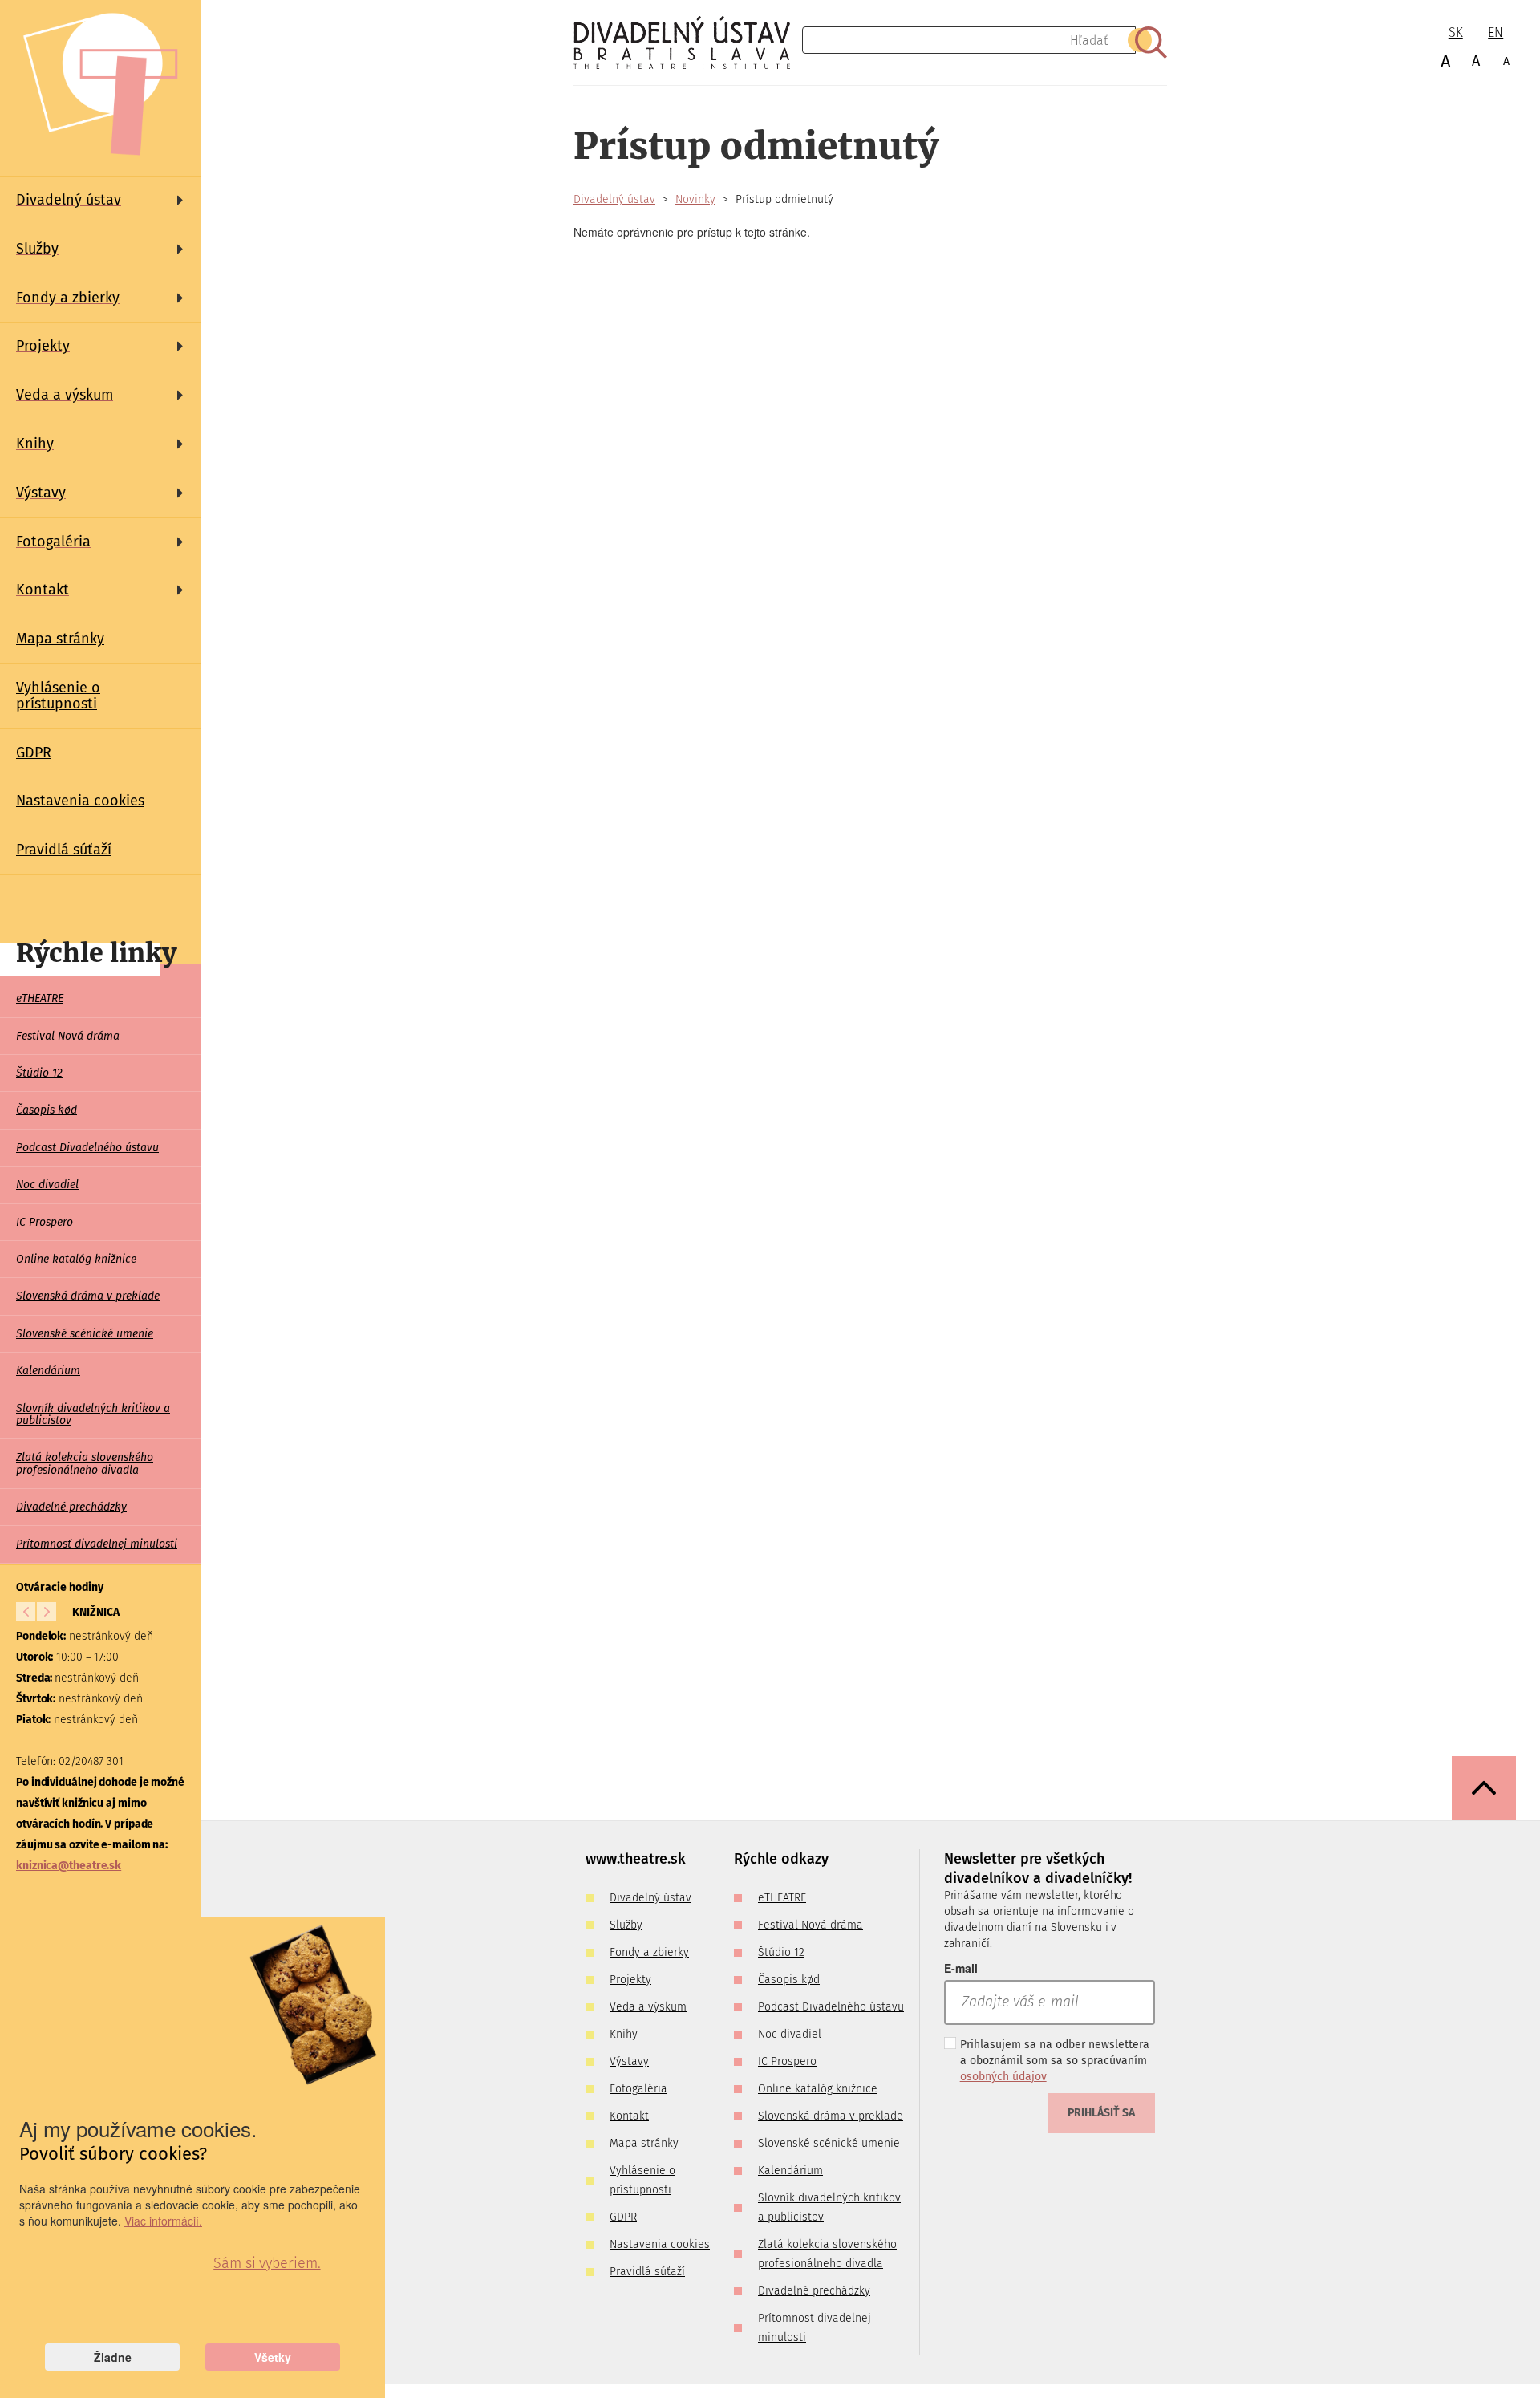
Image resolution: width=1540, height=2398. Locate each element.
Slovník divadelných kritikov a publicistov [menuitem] (93, 1414)
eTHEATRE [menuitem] (40, 998)
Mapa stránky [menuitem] (60, 639)
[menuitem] (100, 201)
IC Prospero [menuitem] (45, 1222)
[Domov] (688, 43)
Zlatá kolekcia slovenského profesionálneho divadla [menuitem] (85, 1463)
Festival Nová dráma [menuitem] (68, 1036)
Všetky (273, 2357)
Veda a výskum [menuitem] (648, 2007)
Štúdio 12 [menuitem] (39, 1073)
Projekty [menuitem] (630, 1980)
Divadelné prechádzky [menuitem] (71, 1507)
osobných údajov (1003, 2077)
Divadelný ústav (614, 199)
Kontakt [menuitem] (629, 2116)
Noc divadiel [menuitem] (47, 1185)
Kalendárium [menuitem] (48, 1371)
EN (1495, 32)
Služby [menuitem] (626, 1925)
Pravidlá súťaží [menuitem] (64, 850)
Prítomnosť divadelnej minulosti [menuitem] (97, 1544)
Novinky (695, 199)
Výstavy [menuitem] (629, 2061)
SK (1456, 32)
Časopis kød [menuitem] (47, 1110)
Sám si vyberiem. (267, 2263)
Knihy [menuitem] (624, 2034)
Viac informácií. (163, 2221)
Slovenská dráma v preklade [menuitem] (88, 1296)
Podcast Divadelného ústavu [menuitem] (87, 1148)
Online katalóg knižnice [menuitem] (76, 1259)
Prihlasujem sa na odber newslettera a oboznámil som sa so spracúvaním (1055, 2061)
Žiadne (113, 2357)
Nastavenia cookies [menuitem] (80, 801)
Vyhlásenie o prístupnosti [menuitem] (58, 696)
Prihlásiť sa (1101, 2113)
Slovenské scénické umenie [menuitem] (85, 1334)
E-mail (961, 1968)
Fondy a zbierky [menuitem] (649, 1952)
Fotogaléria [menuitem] (638, 2089)
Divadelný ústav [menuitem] (650, 1898)
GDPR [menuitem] (34, 753)
